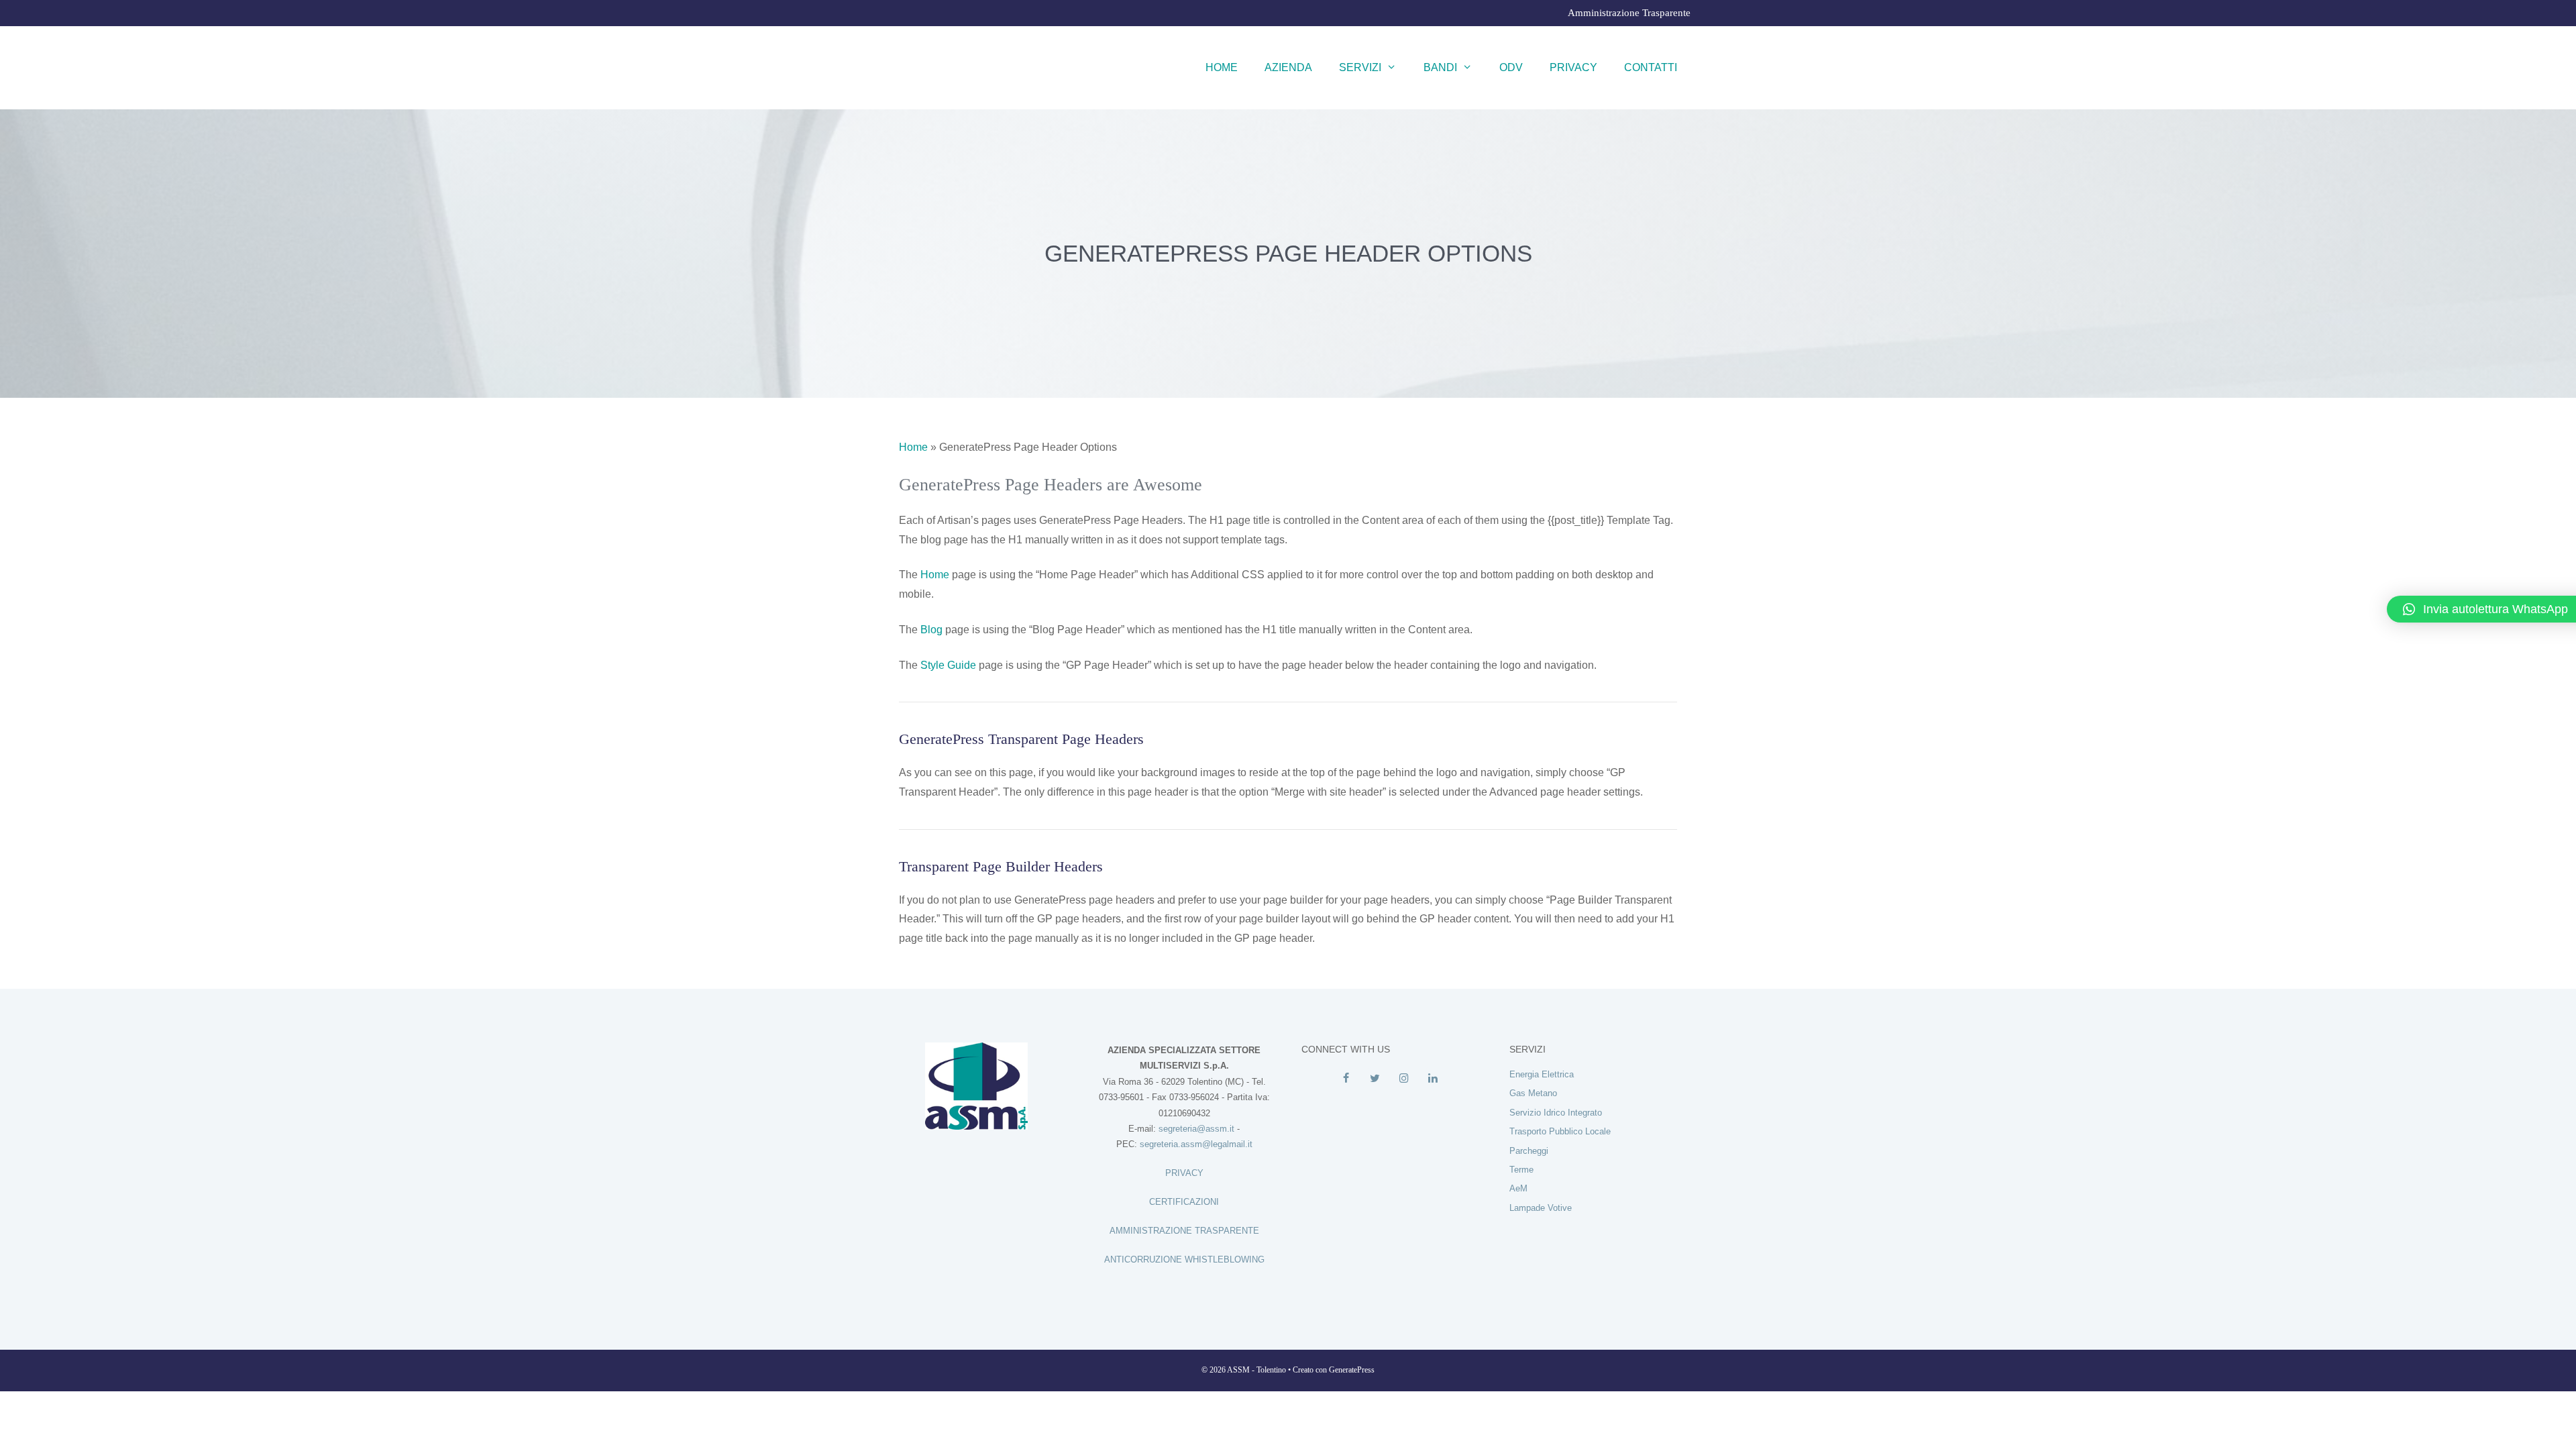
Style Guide (948, 665)
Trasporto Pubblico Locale (1560, 1131)
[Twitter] (1375, 1079)
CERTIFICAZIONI (1184, 1202)
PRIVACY (1184, 1173)
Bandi (1440, 67)
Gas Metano (1533, 1093)
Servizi (1360, 67)
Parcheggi (1529, 1151)
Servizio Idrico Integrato (1556, 1113)
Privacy (1573, 67)
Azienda (1288, 67)
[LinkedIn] (1433, 1079)
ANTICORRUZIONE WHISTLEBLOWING (1184, 1259)
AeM (1518, 1188)
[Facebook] (1346, 1079)
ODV (1511, 67)
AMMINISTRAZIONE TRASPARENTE (1184, 1231)
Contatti (1651, 67)
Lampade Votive (1541, 1208)
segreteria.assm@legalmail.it (1196, 1144)
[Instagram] (1404, 1079)
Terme (1521, 1170)
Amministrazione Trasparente (1629, 13)
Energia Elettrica (1542, 1074)
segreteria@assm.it (1196, 1129)
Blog (931, 630)
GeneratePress (1352, 1370)
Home (1222, 67)
